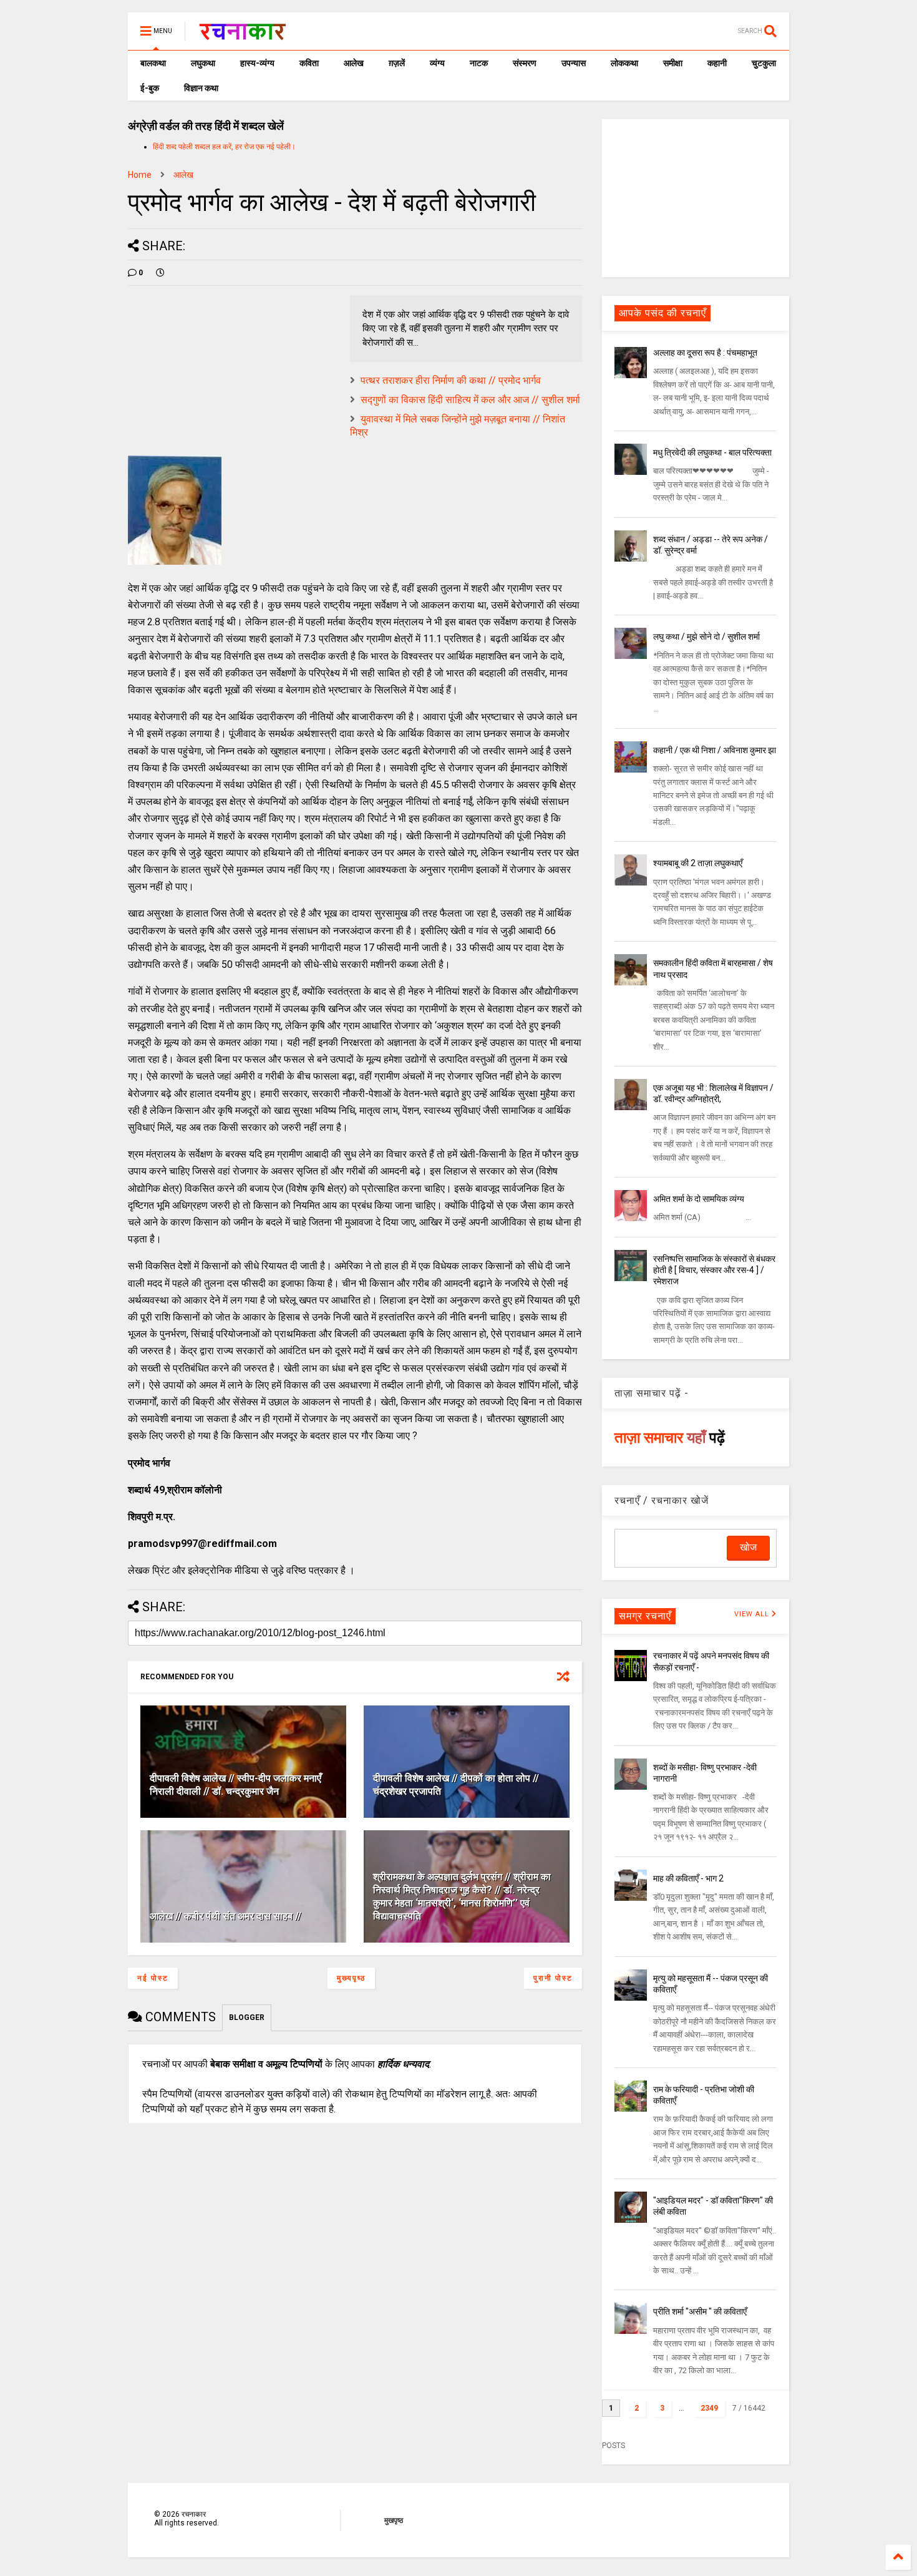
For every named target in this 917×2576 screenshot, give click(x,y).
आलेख (354, 63)
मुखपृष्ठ (394, 2520)
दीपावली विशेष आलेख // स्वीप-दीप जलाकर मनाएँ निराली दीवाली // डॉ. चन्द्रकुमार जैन (235, 1785)
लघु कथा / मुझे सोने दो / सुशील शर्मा (706, 637)
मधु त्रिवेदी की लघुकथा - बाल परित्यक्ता (712, 452)
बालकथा (153, 63)
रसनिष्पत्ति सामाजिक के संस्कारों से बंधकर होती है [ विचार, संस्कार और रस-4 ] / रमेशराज (714, 1270)
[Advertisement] (696, 197)
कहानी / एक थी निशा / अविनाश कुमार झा (715, 750)
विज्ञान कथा (201, 88)
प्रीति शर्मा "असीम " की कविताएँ (700, 2311)
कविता (309, 63)
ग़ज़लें (397, 63)
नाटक (479, 63)
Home (140, 175)
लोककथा (624, 63)
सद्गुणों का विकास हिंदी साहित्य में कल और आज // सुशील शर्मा (470, 400)
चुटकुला (764, 63)
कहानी (717, 63)
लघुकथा (203, 63)
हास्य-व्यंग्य (257, 63)
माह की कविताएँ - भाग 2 (688, 1878)
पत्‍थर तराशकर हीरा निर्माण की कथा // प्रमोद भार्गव (451, 380)
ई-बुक (150, 88)
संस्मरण (525, 63)
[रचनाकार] (242, 35)
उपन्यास (574, 63)
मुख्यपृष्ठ (351, 1978)
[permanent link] (160, 273)
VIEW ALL (753, 1614)
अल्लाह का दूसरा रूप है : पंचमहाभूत (705, 353)
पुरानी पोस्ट (553, 1978)
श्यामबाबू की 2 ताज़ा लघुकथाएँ (698, 863)
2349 (709, 2408)
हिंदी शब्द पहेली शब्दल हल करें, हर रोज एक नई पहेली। (224, 147)
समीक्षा (673, 63)
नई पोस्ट (153, 1978)
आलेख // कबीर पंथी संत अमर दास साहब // (226, 1916)
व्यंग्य (437, 63)
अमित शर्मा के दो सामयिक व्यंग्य (699, 1199)
